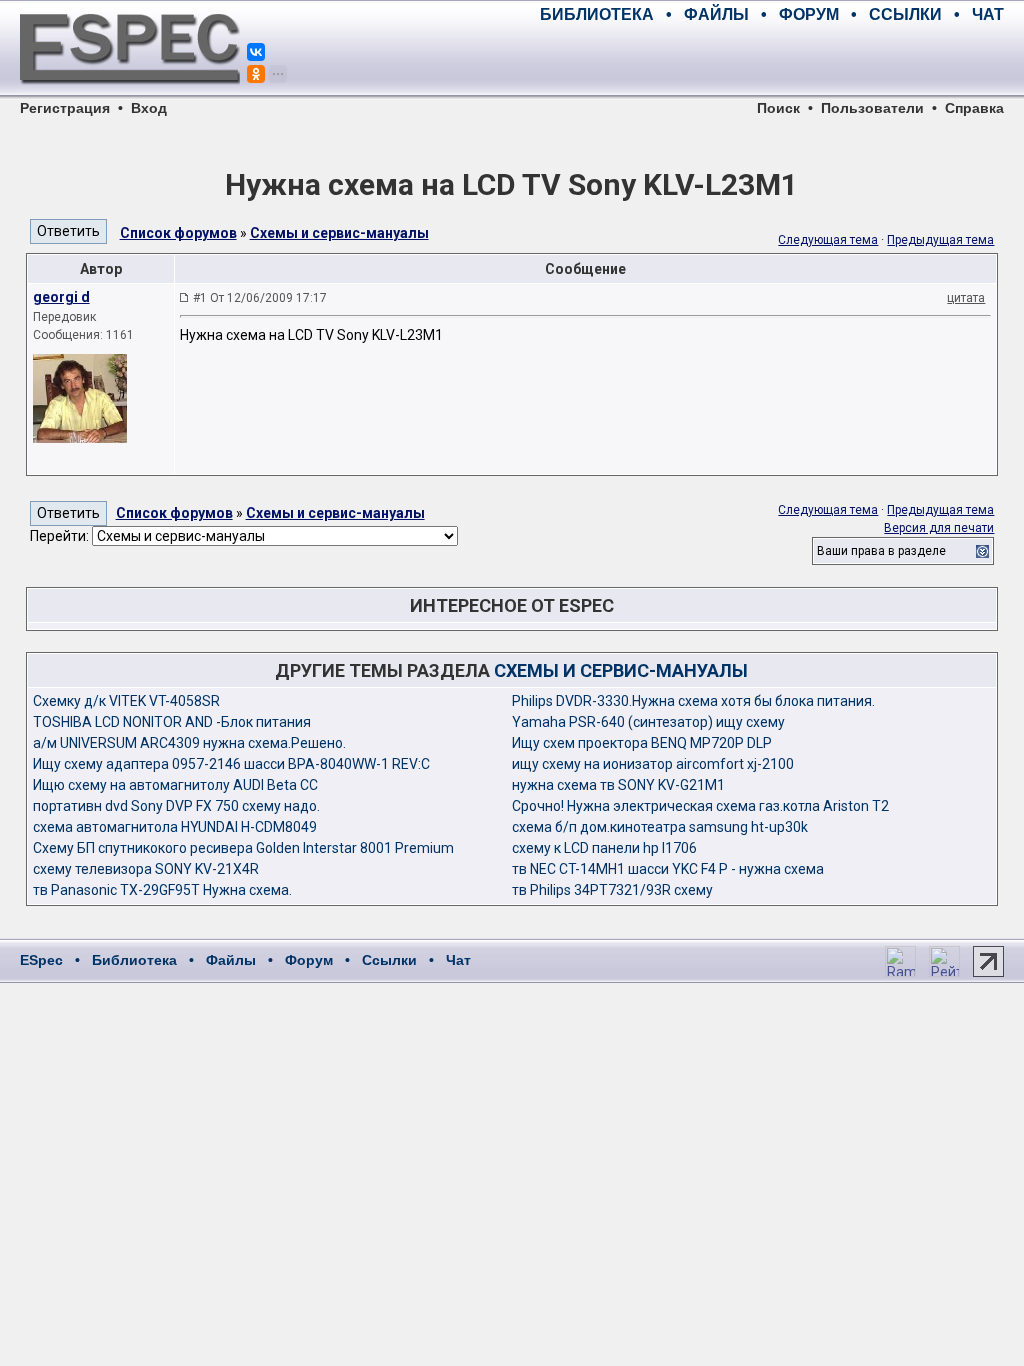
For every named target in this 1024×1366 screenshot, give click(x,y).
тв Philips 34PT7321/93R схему (612, 890)
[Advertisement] (770, 60)
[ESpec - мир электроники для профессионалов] (130, 95)
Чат (458, 960)
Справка (974, 108)
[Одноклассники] (256, 74)
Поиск (778, 108)
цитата (966, 298)
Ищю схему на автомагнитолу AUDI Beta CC (175, 785)
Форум (309, 960)
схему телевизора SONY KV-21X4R (146, 869)
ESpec (41, 960)
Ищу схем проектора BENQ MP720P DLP (642, 743)
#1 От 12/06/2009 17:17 (260, 298)
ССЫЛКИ (905, 14)
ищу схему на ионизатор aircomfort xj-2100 (653, 764)
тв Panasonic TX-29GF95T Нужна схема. (162, 890)
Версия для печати (939, 528)
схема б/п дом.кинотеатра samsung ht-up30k (660, 827)
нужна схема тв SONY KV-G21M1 (618, 785)
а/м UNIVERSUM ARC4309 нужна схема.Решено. (189, 743)
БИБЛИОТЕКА (597, 14)
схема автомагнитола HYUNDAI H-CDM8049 (175, 827)
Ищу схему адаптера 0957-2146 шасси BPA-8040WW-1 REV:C (231, 764)
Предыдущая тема (940, 240)
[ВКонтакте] (256, 52)
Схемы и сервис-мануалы (339, 233)
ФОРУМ (809, 14)
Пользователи (872, 108)
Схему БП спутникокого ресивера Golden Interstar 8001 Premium (243, 848)
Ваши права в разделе (881, 551)
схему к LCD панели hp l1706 (604, 848)
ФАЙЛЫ (716, 14)
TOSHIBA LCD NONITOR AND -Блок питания (172, 722)
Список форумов (178, 233)
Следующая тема (828, 240)
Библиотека (134, 960)
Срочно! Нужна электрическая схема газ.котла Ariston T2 (700, 806)
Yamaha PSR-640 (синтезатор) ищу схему (648, 722)
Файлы (231, 960)
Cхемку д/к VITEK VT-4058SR (126, 701)
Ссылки (389, 960)
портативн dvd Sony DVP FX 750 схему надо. (176, 806)
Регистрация (65, 108)
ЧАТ (988, 14)
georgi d (61, 297)
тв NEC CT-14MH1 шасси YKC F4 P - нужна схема (668, 869)
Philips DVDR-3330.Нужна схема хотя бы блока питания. (693, 701)
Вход (149, 108)
